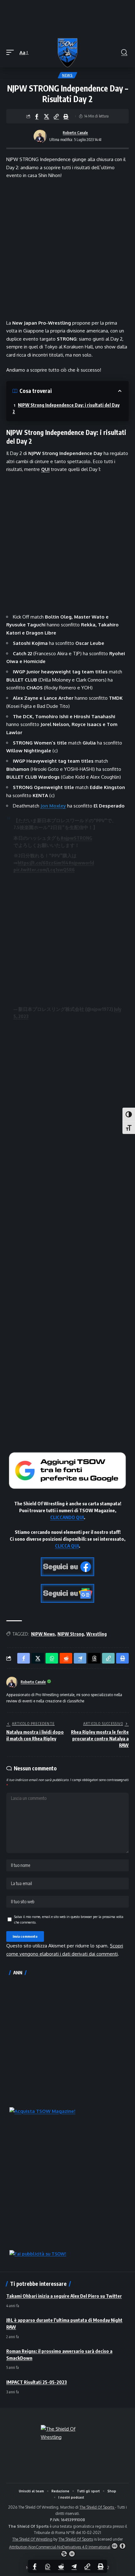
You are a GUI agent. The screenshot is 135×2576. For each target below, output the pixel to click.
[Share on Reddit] (61, 2566)
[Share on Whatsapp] (48, 2566)
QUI (45, 469)
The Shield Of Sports (97, 2507)
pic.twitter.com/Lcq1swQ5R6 (44, 870)
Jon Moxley (53, 806)
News (67, 75)
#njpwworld (81, 863)
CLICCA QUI (67, 1546)
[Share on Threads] (94, 1658)
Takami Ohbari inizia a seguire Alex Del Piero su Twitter (64, 2296)
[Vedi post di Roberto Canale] (40, 136)
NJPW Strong (71, 1634)
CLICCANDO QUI (67, 1517)
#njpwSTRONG (76, 838)
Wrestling (97, 1634)
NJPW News (43, 1634)
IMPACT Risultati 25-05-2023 (37, 2382)
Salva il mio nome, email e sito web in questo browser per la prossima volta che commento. (69, 1919)
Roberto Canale (75, 133)
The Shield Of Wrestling (32, 2539)
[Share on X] (46, 116)
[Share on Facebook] (37, 116)
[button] (12, 53)
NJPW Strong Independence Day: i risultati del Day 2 (66, 408)
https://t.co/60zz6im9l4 (43, 863)
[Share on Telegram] (74, 2566)
